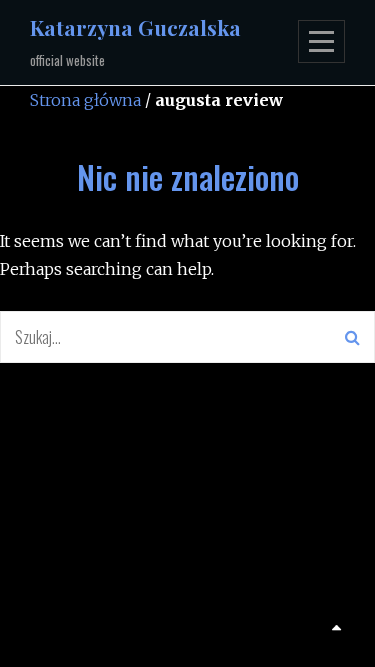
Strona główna (85, 100)
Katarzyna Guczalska (135, 27)
